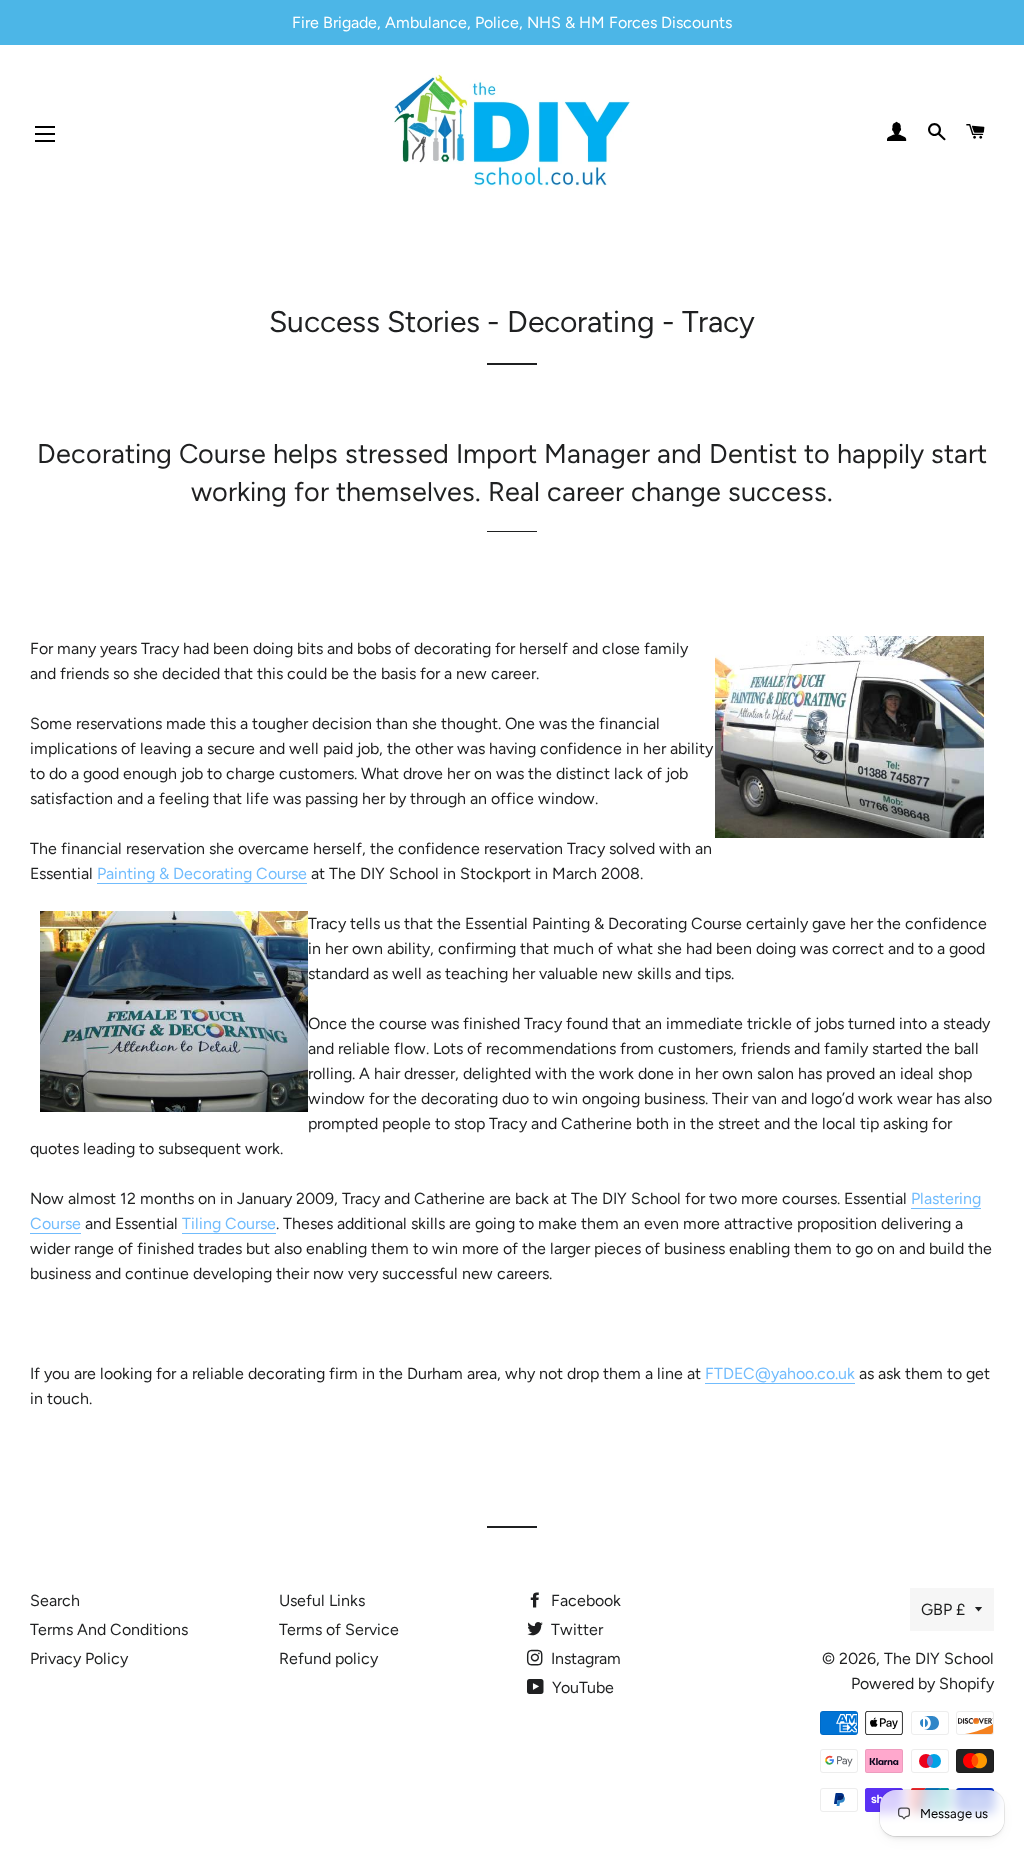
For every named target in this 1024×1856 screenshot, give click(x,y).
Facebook (584, 1600)
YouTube (581, 1687)
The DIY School (939, 1658)
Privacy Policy (79, 1658)
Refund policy (328, 1658)
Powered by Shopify (922, 1683)
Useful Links (322, 1600)
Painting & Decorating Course (202, 873)
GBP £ (943, 1609)
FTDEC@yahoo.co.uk (780, 1373)
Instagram (584, 1658)
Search (55, 1600)
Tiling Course (229, 1223)
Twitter (575, 1629)
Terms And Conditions (109, 1629)
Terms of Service (339, 1629)
